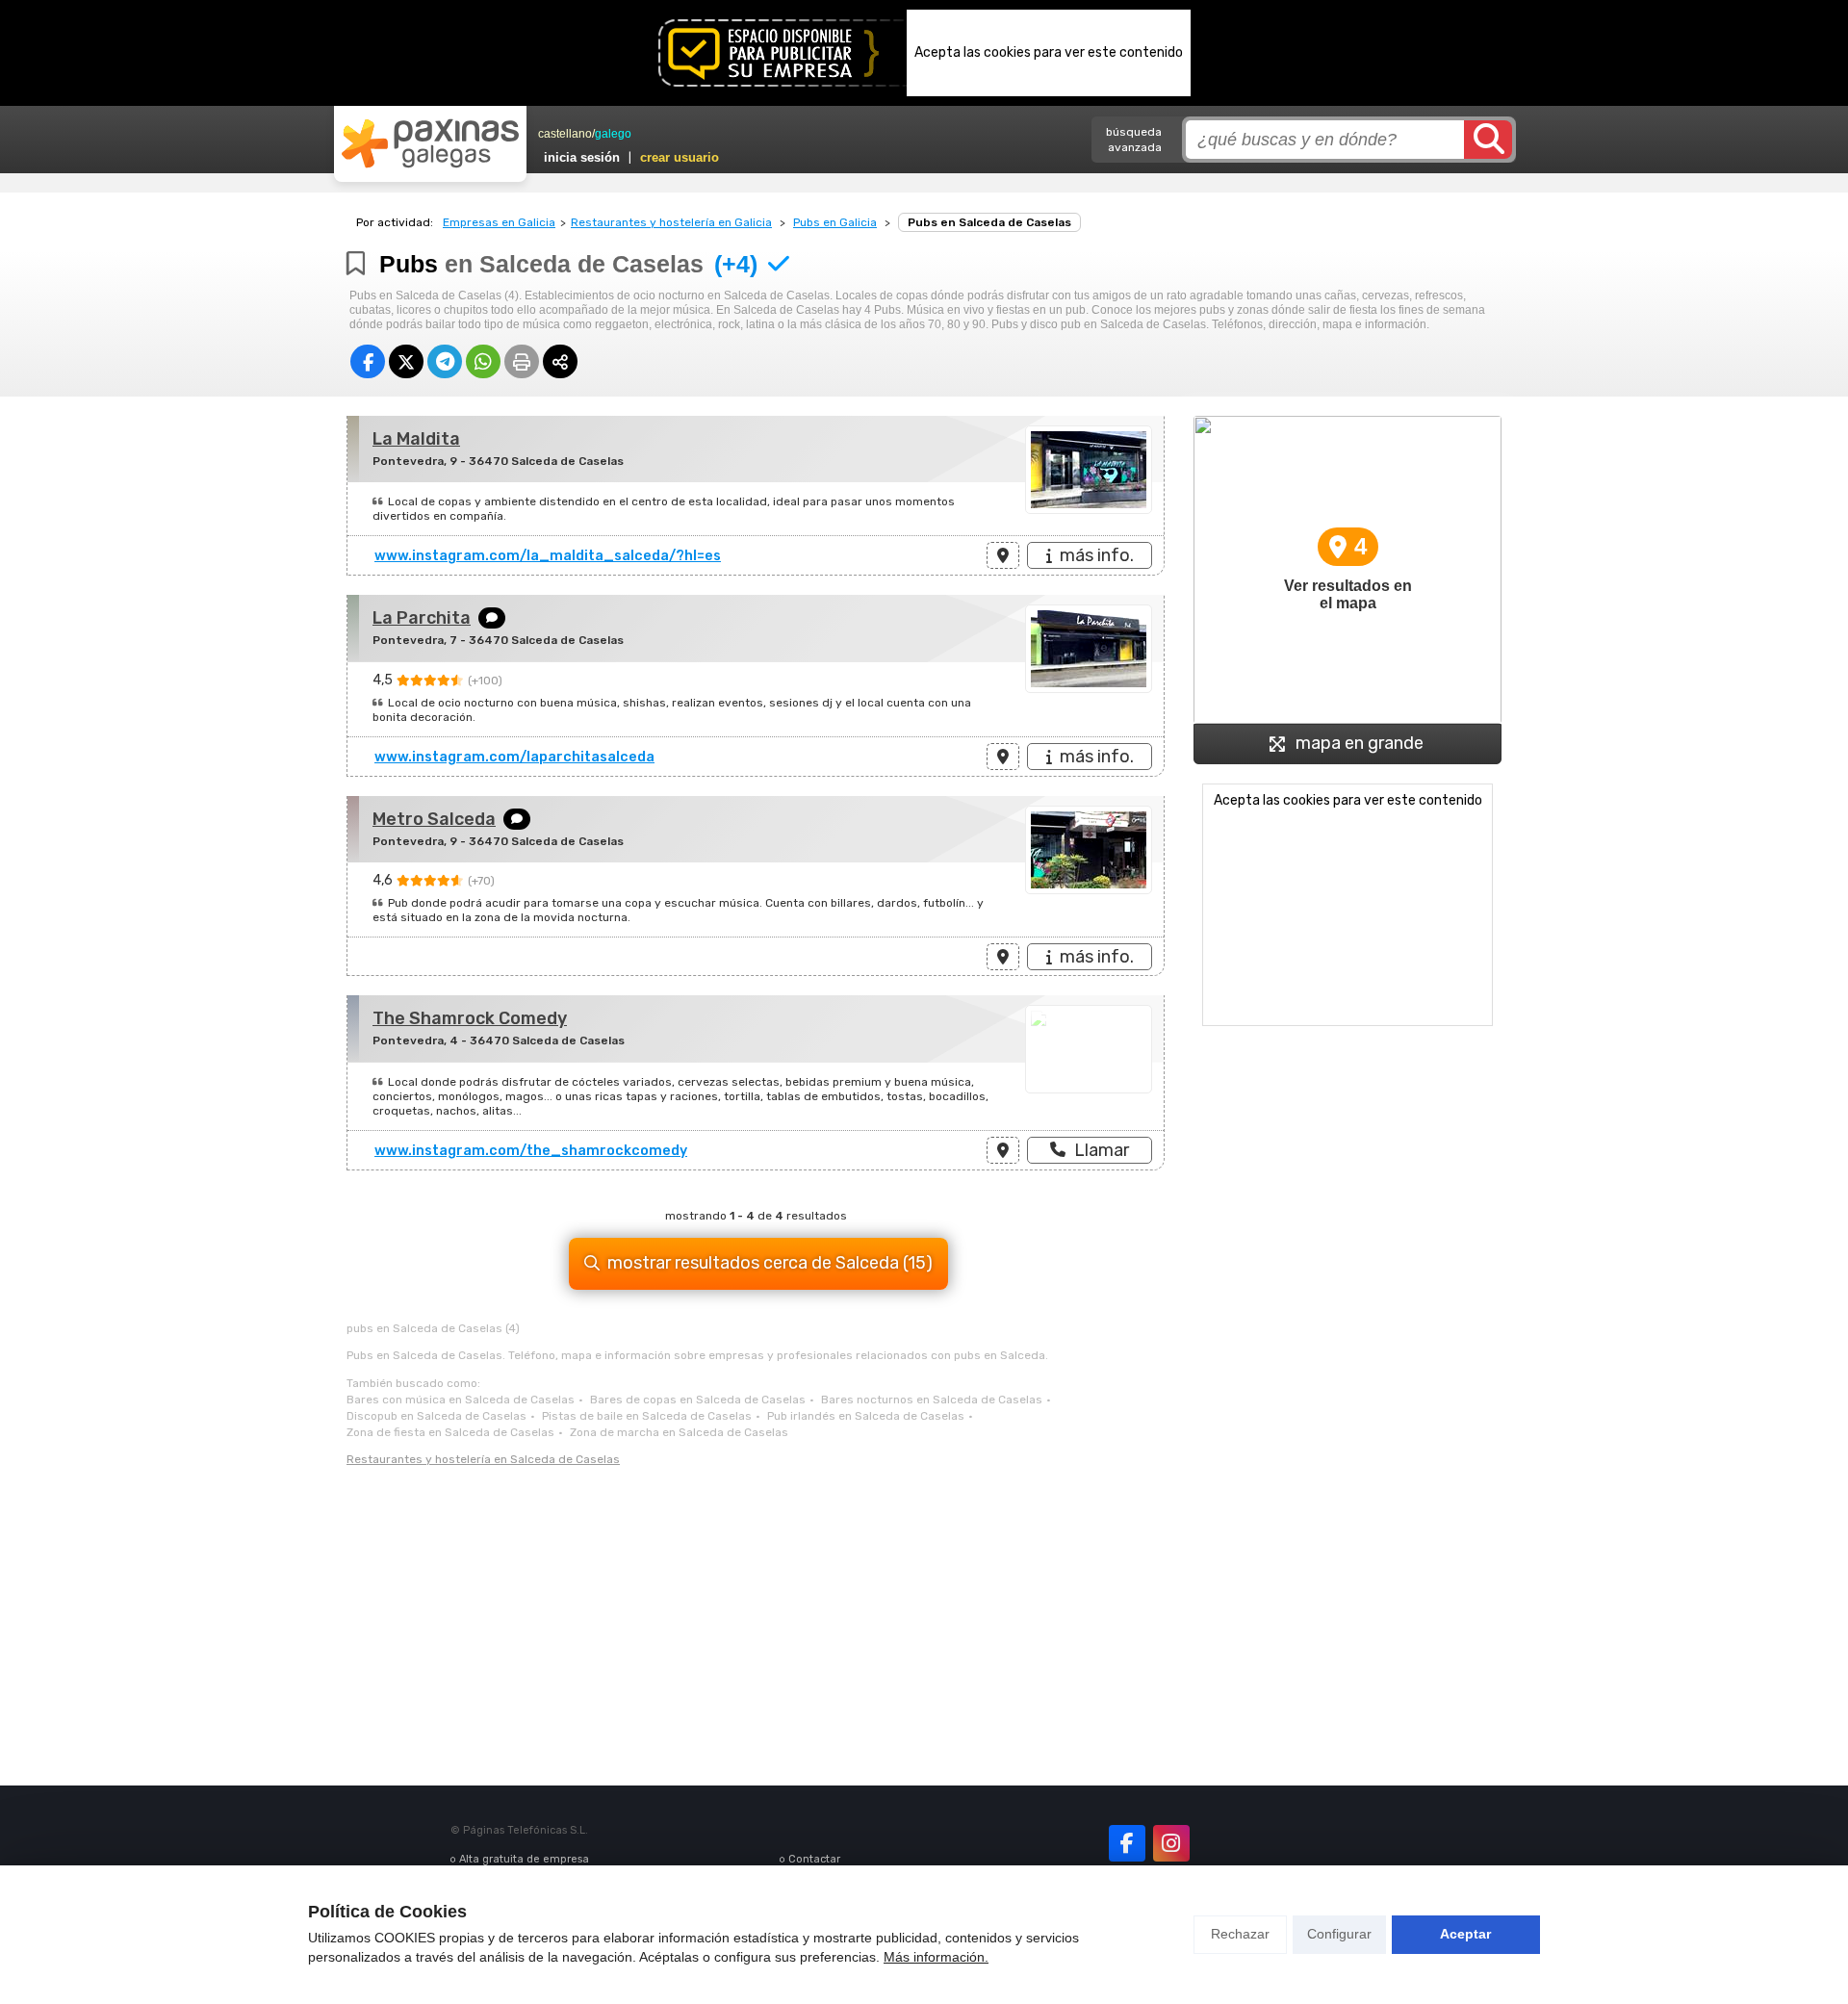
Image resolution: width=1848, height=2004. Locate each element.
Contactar (814, 1859)
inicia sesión (582, 157)
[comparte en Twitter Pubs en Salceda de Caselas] (406, 361)
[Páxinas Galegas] (430, 143)
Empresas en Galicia (499, 222)
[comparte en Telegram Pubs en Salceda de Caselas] (445, 361)
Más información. (936, 1957)
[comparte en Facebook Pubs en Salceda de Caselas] (368, 361)
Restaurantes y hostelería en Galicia (671, 222)
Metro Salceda (434, 819)
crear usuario (680, 157)
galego (613, 134)
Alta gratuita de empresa (524, 1859)
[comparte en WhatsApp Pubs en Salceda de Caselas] (483, 361)
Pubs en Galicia (835, 222)
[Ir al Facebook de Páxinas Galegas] (1127, 1843)
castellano (565, 134)
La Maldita (416, 439)
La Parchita (422, 618)
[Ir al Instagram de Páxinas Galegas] (1171, 1843)
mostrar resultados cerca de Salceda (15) (770, 1263)
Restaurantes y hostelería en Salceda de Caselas (483, 1459)
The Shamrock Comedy (470, 1018)
